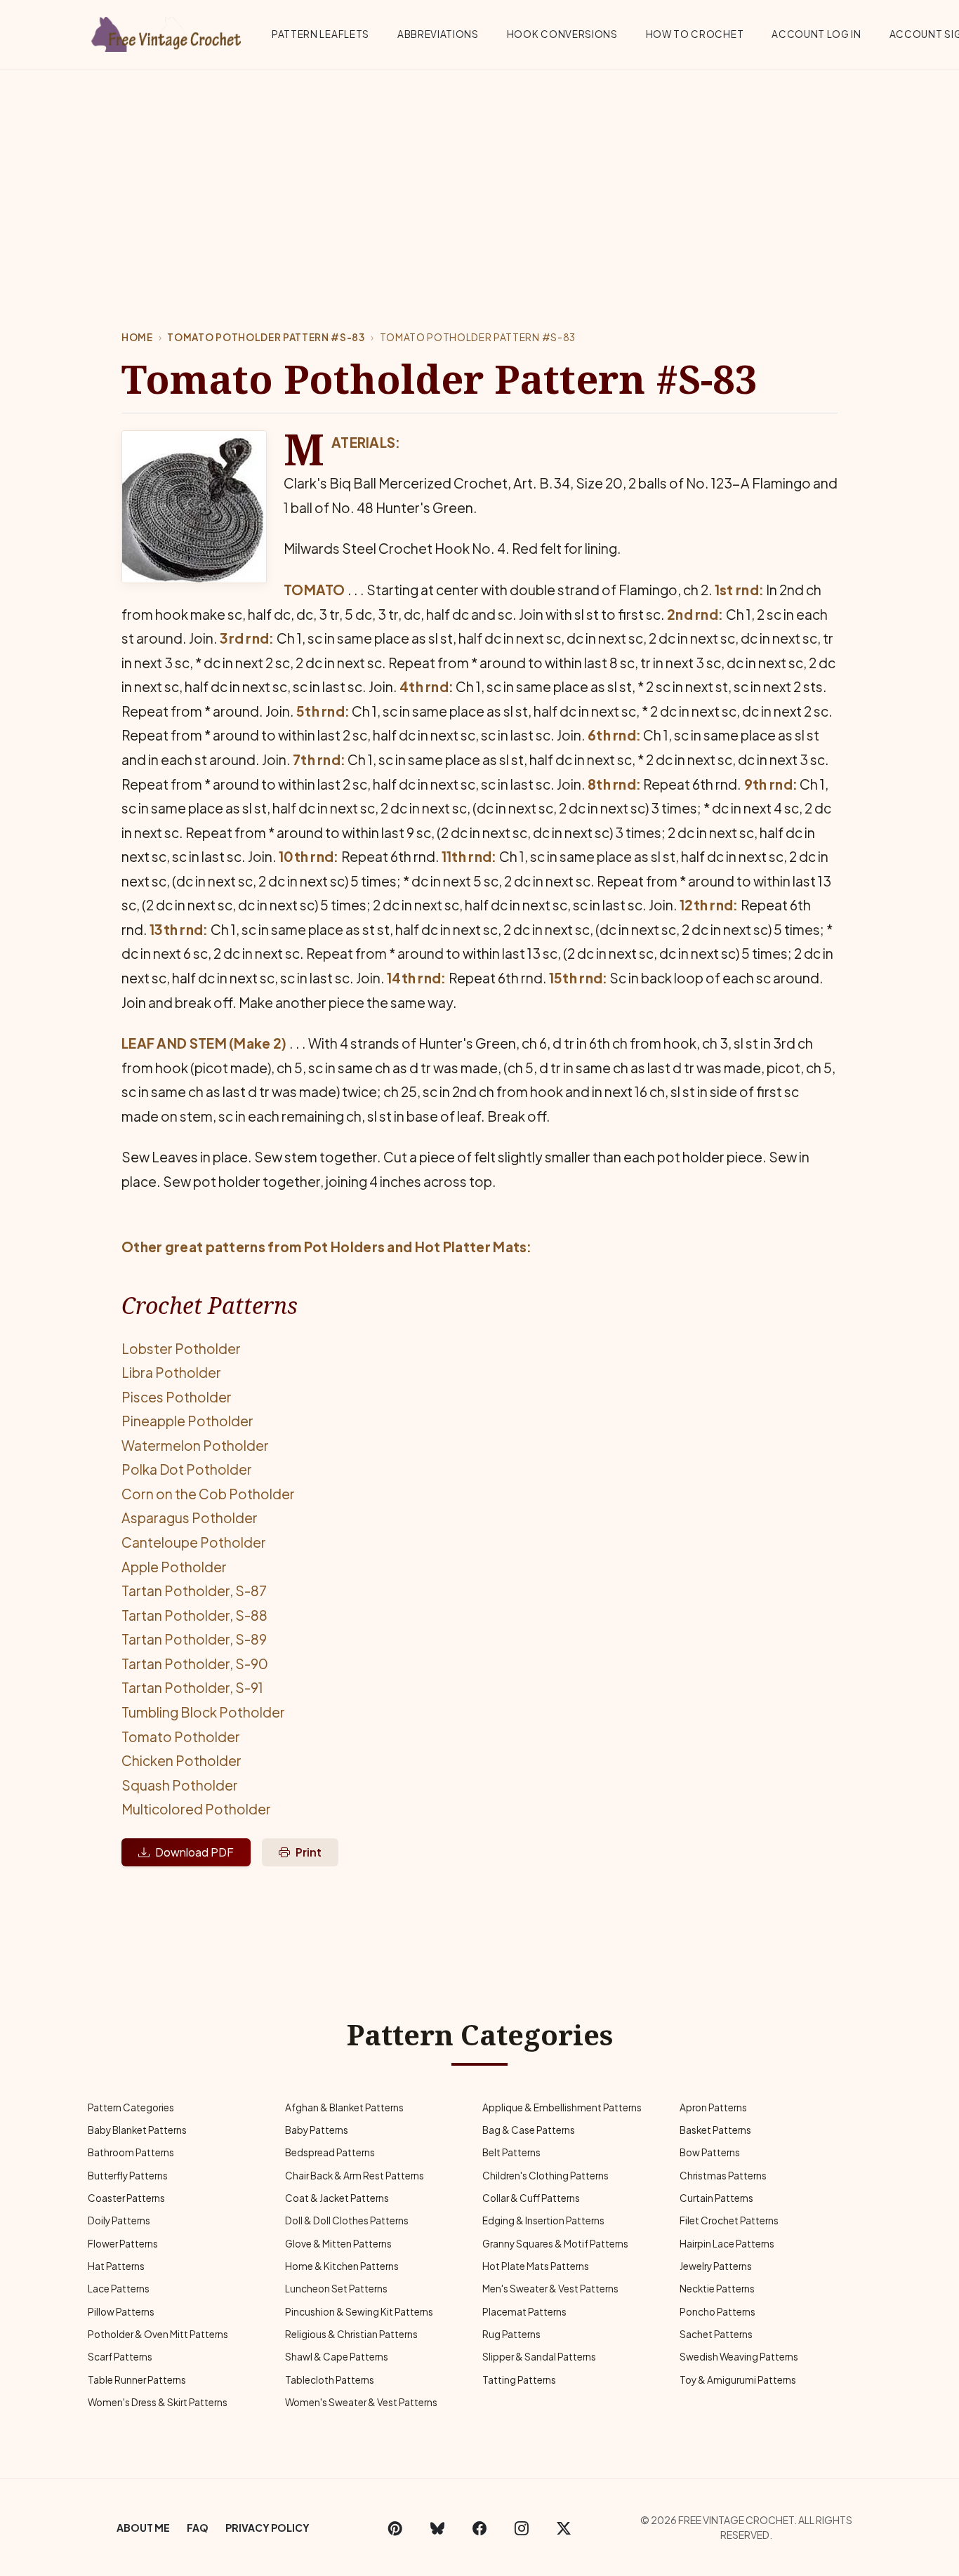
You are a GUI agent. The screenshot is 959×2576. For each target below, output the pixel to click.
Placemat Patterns (524, 2312)
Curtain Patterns (716, 2198)
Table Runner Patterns (137, 2380)
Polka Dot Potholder (187, 1469)
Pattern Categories (131, 2107)
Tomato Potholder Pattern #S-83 (266, 337)
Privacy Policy (267, 2528)
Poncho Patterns (717, 2312)
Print (309, 1852)
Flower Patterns (123, 2244)
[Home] (167, 32)
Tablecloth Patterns (330, 2380)
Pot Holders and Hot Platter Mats (416, 1247)
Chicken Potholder (181, 1760)
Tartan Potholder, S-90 (195, 1664)
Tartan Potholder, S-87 (194, 1591)
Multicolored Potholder (196, 1809)
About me (143, 2528)
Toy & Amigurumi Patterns (738, 2380)
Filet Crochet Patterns (729, 2220)
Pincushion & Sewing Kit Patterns (359, 2312)
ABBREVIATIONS (438, 34)
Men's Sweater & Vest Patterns (550, 2289)
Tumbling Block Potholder (203, 1712)
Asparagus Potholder (190, 1518)
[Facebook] (479, 2528)
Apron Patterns (713, 2107)
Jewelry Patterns (716, 2266)
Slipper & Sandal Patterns (539, 2357)
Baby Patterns (317, 2130)
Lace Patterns (119, 2289)
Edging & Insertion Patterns (543, 2220)
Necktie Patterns (717, 2289)
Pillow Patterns (121, 2312)
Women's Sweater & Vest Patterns (361, 2402)
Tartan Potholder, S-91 (192, 1687)
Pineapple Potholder (187, 1421)
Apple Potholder (174, 1567)
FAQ (198, 2528)
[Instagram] (522, 2528)
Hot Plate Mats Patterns (536, 2266)
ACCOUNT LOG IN (816, 34)
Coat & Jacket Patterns (337, 2198)
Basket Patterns (715, 2130)
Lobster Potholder (181, 1348)
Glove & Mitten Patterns (338, 2244)
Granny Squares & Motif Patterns (555, 2244)
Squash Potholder (180, 1785)
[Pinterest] (395, 2528)
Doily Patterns (119, 2220)
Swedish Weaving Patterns (739, 2357)
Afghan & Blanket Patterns (344, 2107)
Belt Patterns (511, 2152)
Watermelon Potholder (195, 1445)
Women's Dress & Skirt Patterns (158, 2402)
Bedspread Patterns (330, 2152)
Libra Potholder (171, 1372)
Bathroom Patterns (131, 2152)
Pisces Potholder (177, 1397)
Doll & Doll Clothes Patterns (347, 2220)
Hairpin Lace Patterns (727, 2244)
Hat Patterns (116, 2266)
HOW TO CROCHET (695, 34)
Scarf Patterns (120, 2357)
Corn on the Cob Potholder (208, 1494)
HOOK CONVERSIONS (562, 34)
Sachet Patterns (716, 2334)
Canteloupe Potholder (194, 1542)
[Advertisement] (479, 175)
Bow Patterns (710, 2152)
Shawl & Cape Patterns (337, 2357)
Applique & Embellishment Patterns (562, 2107)
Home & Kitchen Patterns (342, 2266)
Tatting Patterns (519, 2380)
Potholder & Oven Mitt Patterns (158, 2334)
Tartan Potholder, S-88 (194, 1615)
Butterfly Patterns (128, 2176)
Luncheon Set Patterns (336, 2289)
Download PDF (194, 1852)
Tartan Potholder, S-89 (194, 1639)
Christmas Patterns (723, 2176)
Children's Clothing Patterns (545, 2176)
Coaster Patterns (126, 2198)
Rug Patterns (511, 2334)
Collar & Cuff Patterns (531, 2198)
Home (137, 337)
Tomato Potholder (181, 1737)
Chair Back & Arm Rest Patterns (355, 2176)
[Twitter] (564, 2528)
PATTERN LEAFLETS (320, 34)
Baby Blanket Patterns (137, 2130)
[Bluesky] (437, 2528)
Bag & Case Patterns (529, 2130)
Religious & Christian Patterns (351, 2334)
